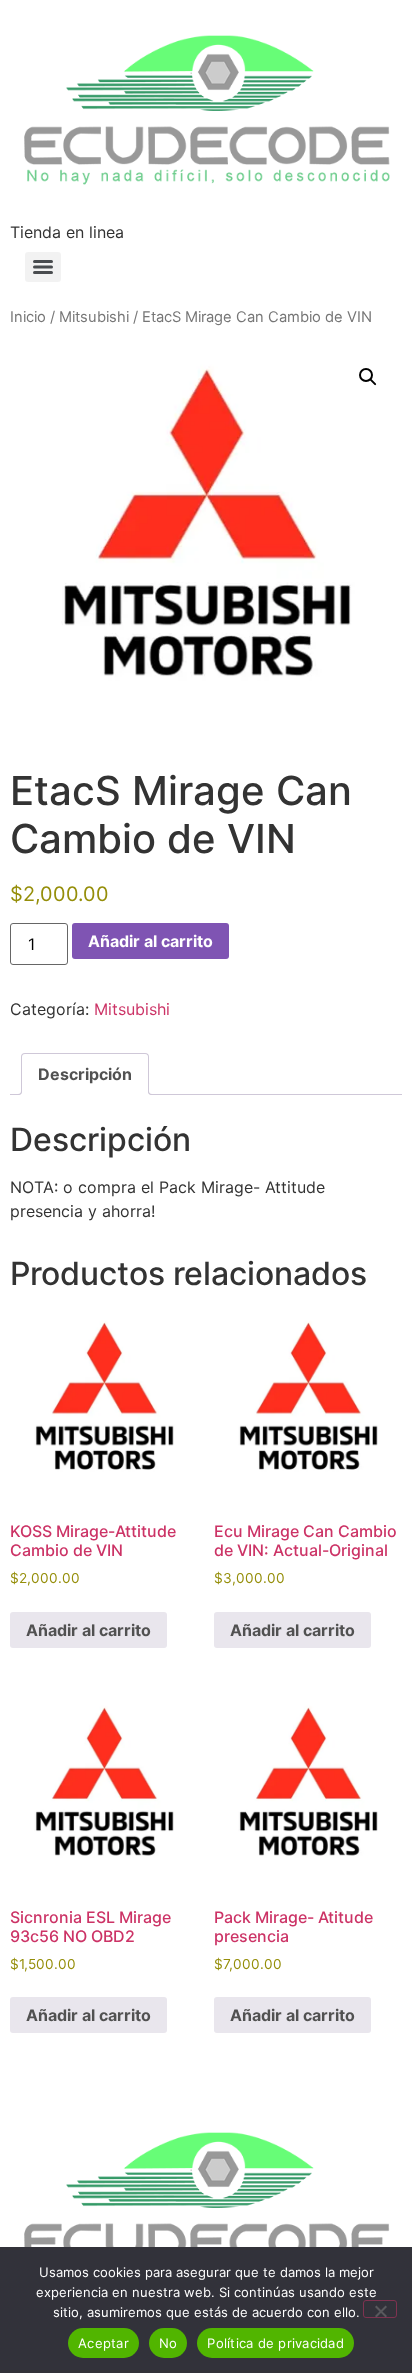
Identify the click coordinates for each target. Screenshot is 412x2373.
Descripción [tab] (85, 1074)
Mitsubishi (94, 317)
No (168, 2343)
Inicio (28, 317)
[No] (380, 2309)
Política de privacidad (275, 2343)
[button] (368, 377)
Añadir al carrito (150, 941)
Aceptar (103, 2343)
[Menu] (43, 267)
